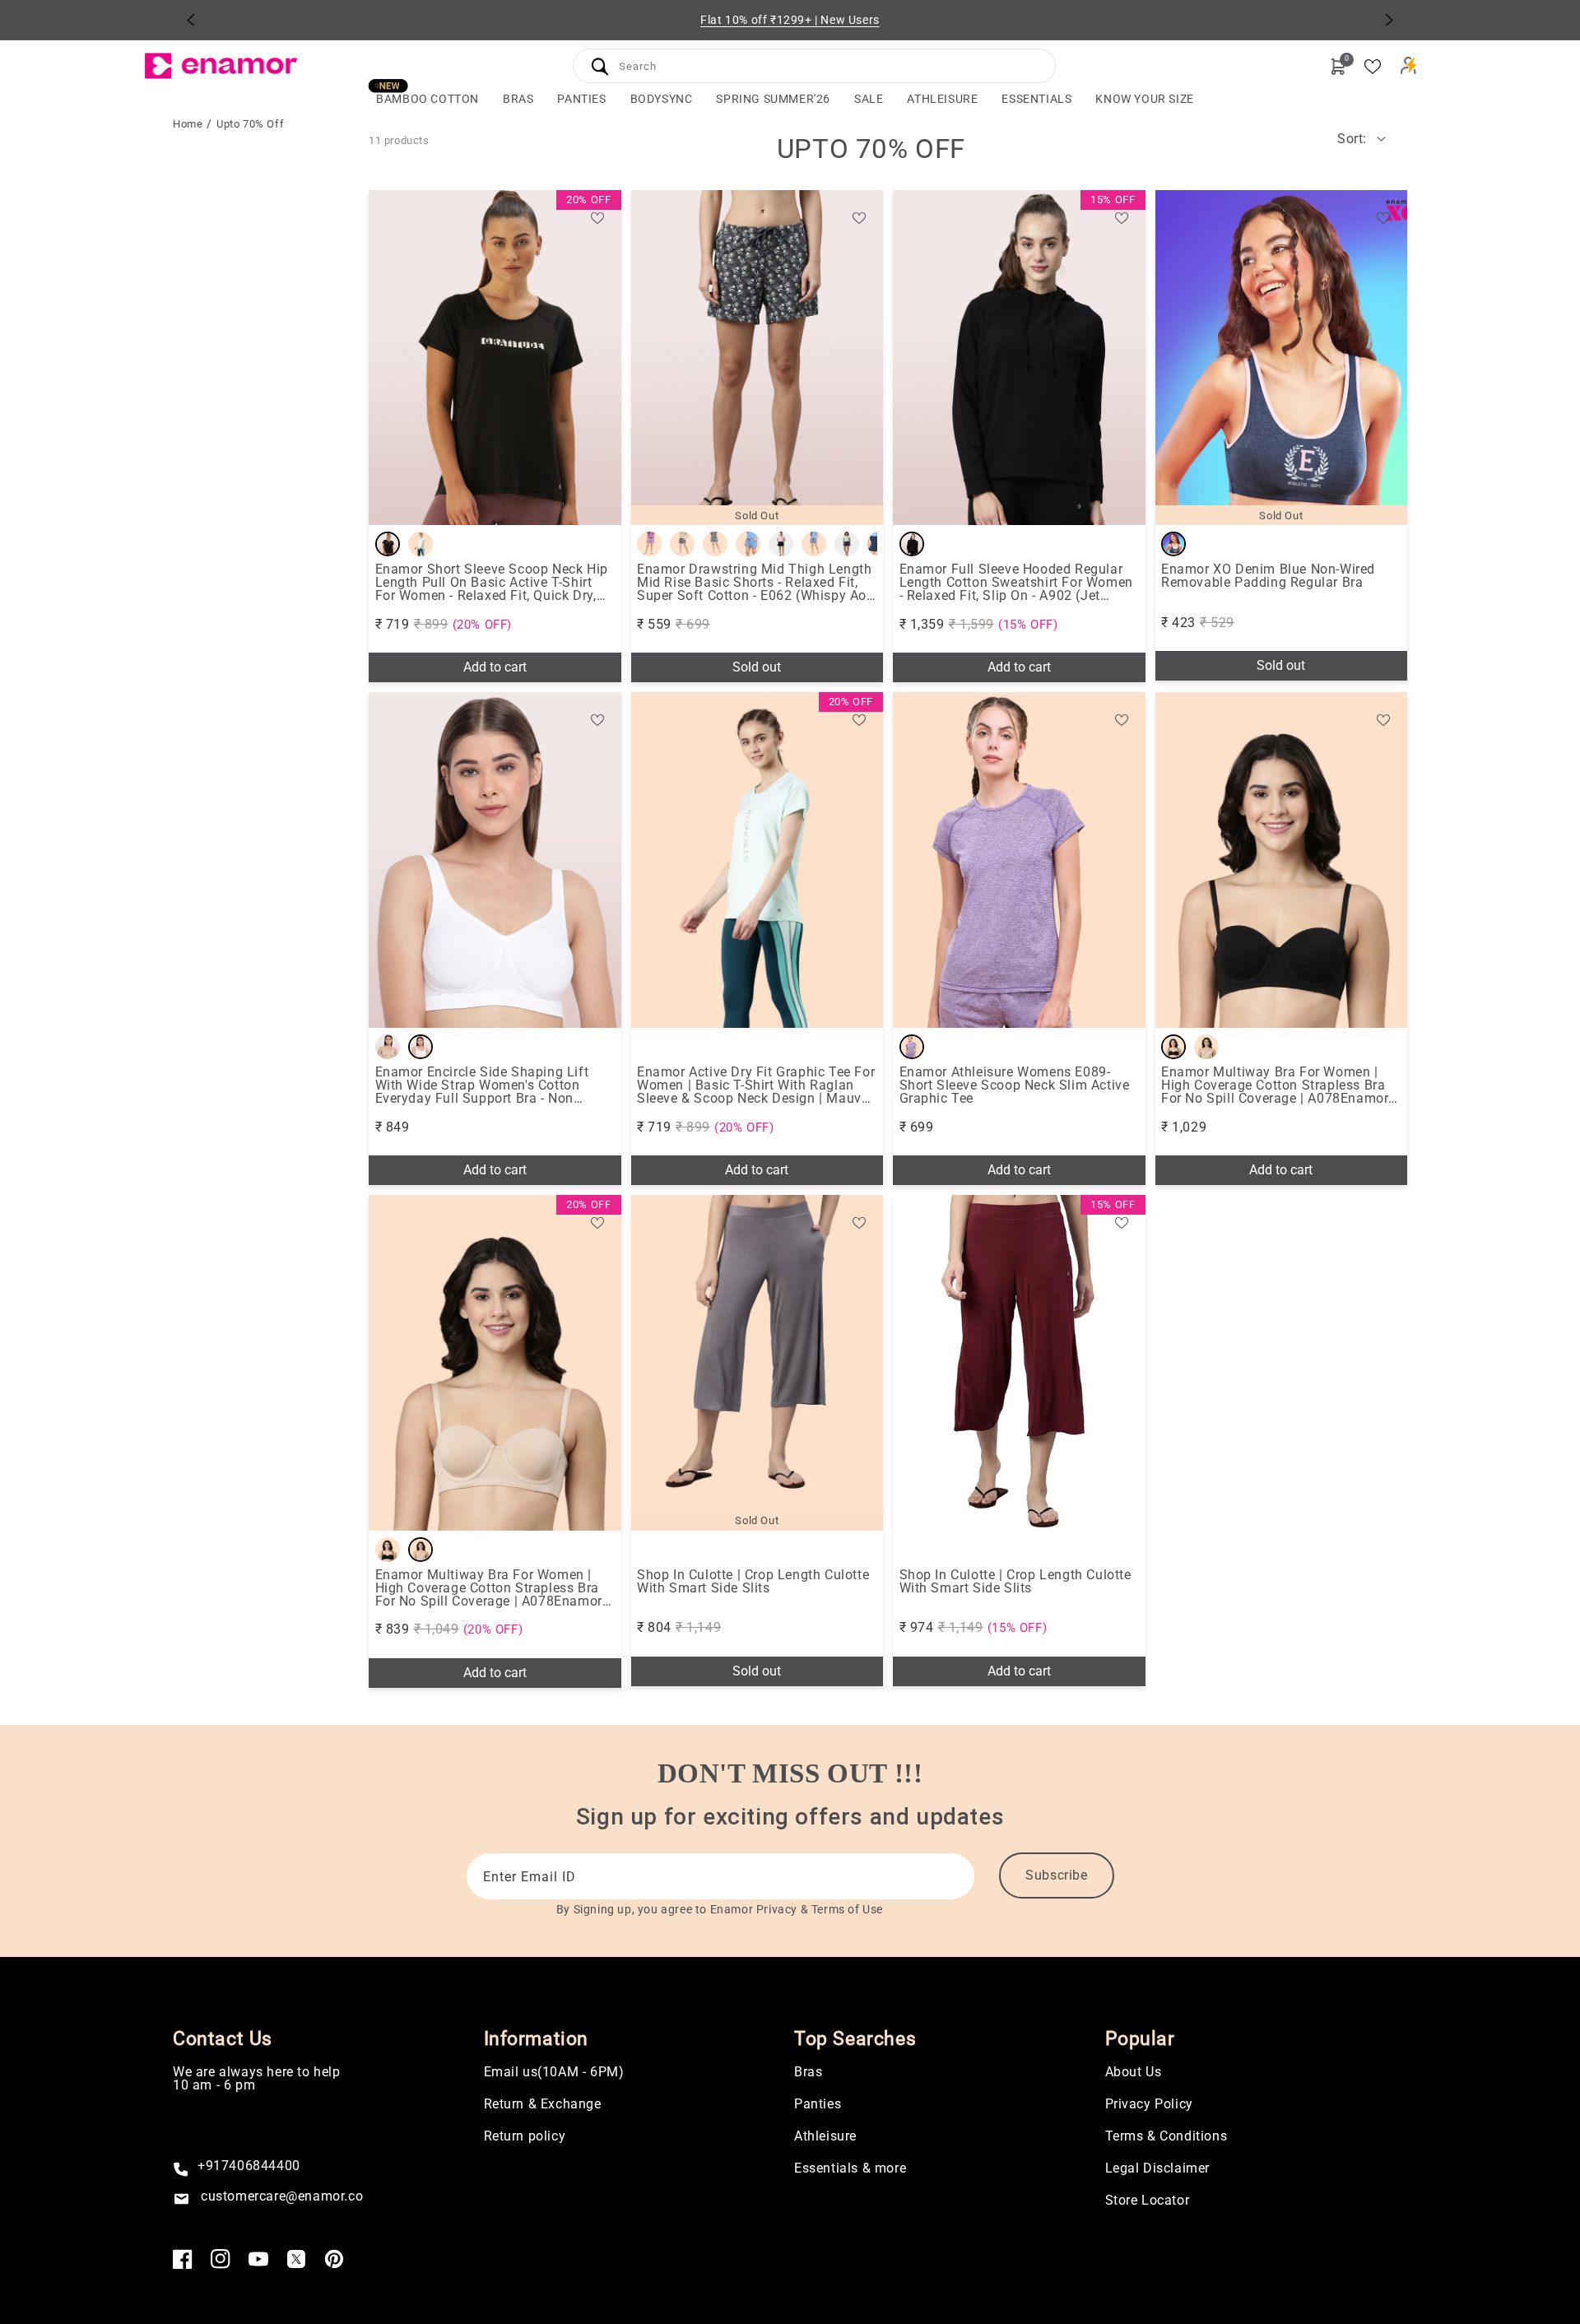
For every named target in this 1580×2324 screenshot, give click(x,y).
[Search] (600, 66)
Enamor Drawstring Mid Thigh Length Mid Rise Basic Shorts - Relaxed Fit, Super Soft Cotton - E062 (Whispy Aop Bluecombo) (756, 583)
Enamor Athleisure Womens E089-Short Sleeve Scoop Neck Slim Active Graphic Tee (1015, 1085)
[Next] (1389, 20)
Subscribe (1056, 1875)
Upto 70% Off (250, 124)
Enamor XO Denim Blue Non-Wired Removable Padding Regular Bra (1268, 576)
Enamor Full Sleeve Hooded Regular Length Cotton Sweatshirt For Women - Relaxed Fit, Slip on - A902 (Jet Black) (1016, 583)
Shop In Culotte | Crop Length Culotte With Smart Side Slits (753, 1582)
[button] (518, 99)
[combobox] (814, 64)
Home (188, 124)
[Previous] (191, 20)
